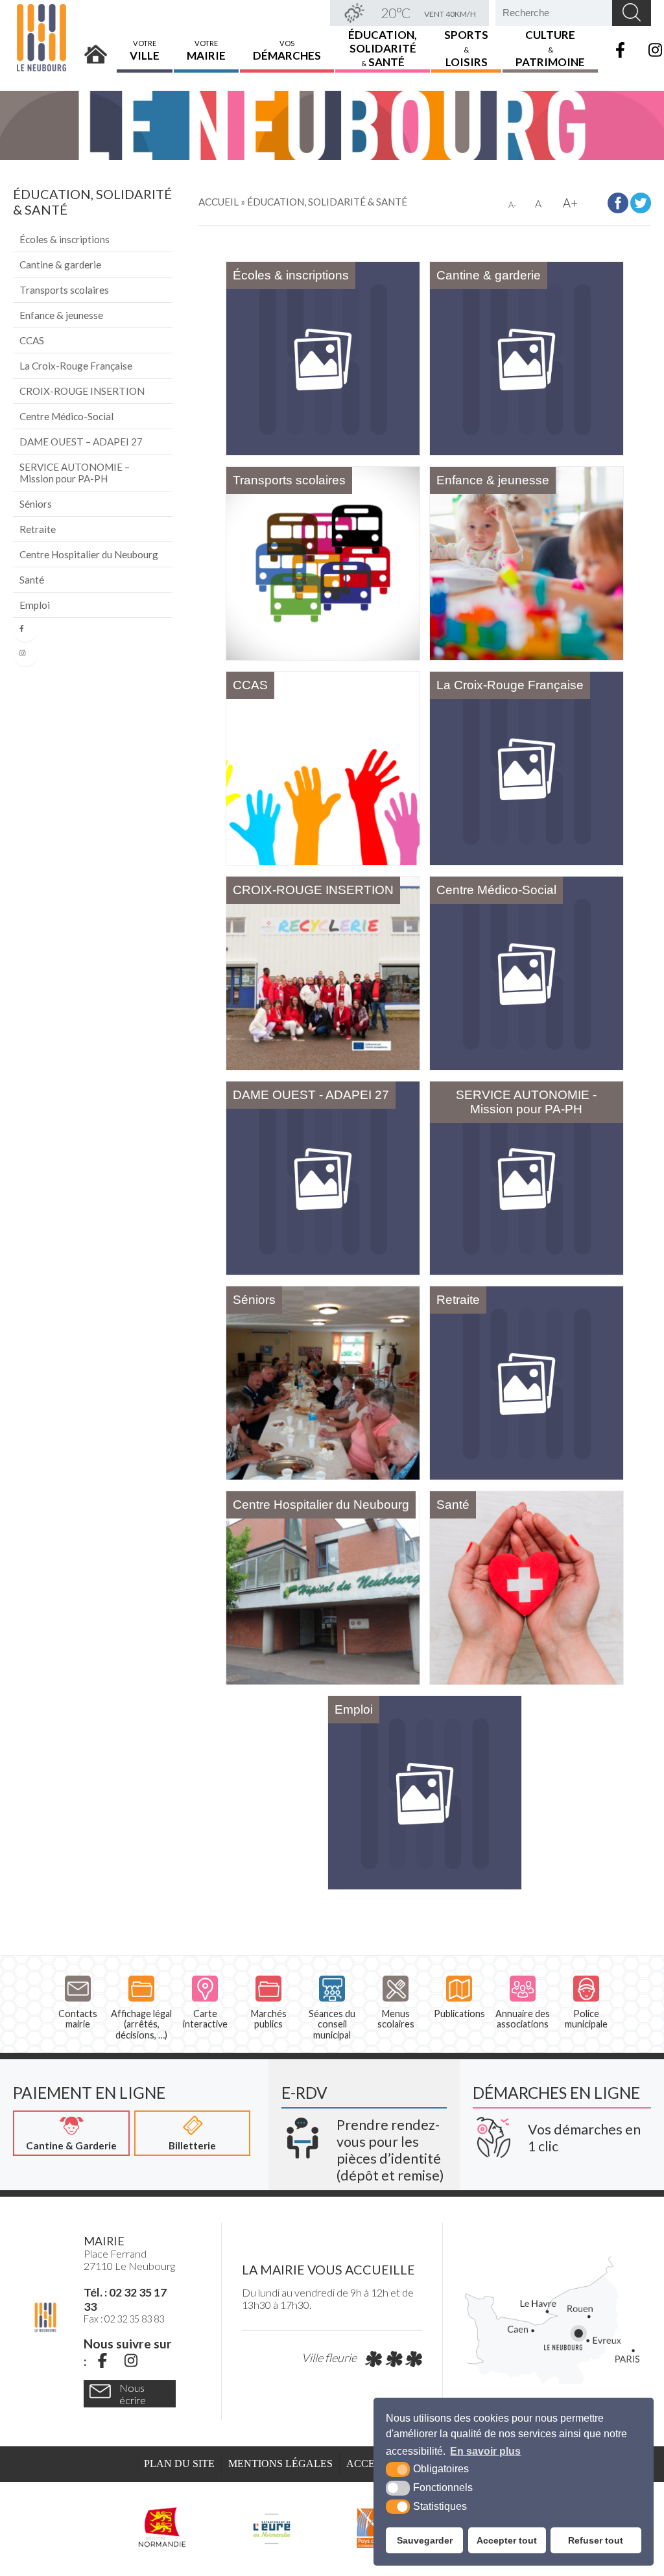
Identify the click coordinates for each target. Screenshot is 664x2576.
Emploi (35, 605)
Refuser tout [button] (596, 2540)
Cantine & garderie (60, 265)
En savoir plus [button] (485, 2451)
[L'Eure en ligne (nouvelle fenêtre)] (271, 2527)
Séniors (36, 504)
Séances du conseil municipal (332, 2024)
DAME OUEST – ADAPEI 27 (81, 442)
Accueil (96, 50)
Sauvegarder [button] (425, 2540)
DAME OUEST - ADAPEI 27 (311, 1095)
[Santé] (527, 1588)
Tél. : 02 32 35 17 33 (125, 2299)
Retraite (38, 529)
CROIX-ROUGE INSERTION (82, 391)
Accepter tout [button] (507, 2540)
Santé (32, 580)
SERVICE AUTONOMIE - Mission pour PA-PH (526, 1102)
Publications (459, 2014)
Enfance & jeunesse (61, 315)
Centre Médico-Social (66, 416)
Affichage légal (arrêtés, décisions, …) (141, 2024)
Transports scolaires (64, 290)
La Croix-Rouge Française (76, 366)
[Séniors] (323, 1383)
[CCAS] (323, 768)
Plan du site (179, 2464)
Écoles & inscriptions (65, 239)
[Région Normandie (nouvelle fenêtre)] (163, 2527)
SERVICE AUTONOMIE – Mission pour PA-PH (75, 473)
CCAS (32, 340)
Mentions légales (280, 2464)
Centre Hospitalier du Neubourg (89, 554)
